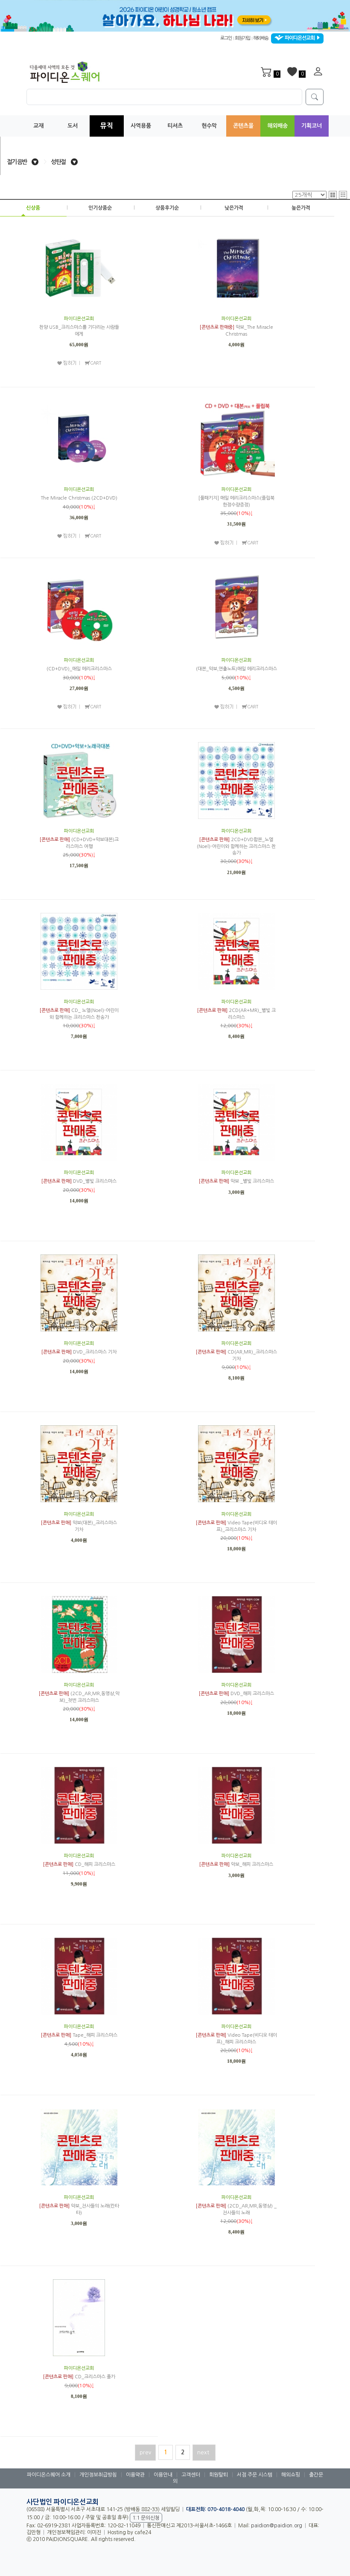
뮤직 (107, 126)
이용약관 (135, 2475)
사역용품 (141, 126)
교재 (38, 126)
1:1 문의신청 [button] (146, 2518)
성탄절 (58, 162)
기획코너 (312, 126)
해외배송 (261, 38)
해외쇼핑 (291, 2475)
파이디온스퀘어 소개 (49, 2475)
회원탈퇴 (219, 2475)
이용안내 (163, 2475)
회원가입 (242, 38)
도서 (73, 126)
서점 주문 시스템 (255, 2475)
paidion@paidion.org (277, 2526)
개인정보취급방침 (98, 2475)
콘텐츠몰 (243, 126)
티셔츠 (175, 126)
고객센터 (191, 2475)
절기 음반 (17, 162)
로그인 (226, 38)
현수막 (209, 126)
